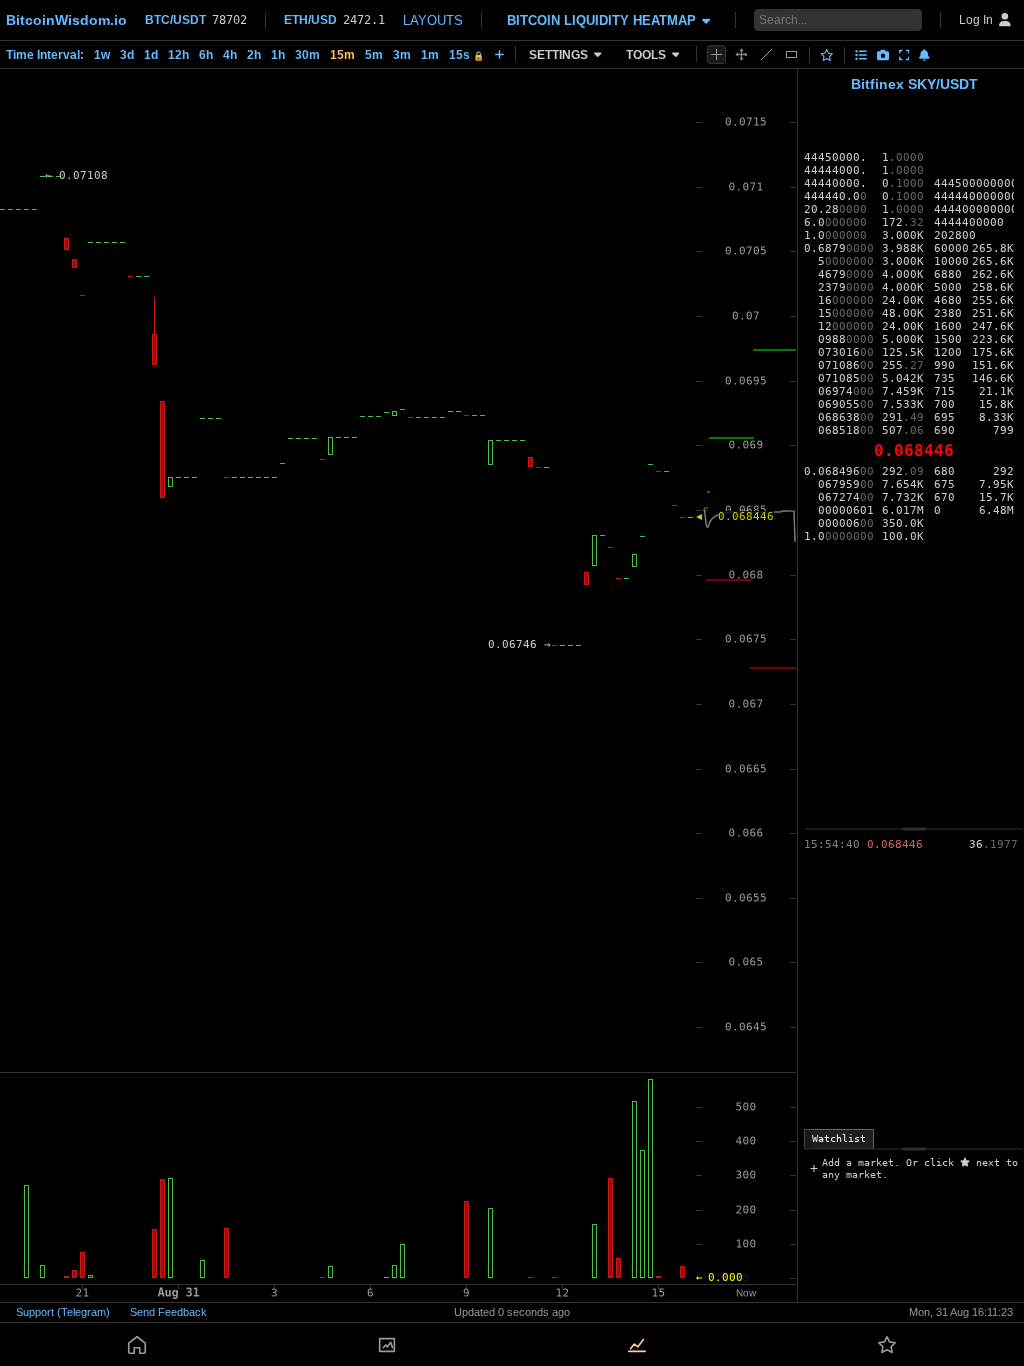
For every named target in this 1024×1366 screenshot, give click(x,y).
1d (151, 55)
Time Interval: (45, 55)
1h (278, 55)
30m (307, 55)
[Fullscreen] (904, 55)
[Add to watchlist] (827, 55)
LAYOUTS (433, 20)
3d (127, 55)
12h (178, 55)
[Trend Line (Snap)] (766, 54)
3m (402, 55)
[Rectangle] (791, 54)
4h (230, 55)
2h (254, 55)
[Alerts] (924, 55)
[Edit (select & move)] (741, 54)
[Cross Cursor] (716, 54)
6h (206, 55)
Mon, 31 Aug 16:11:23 (961, 1312)
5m (374, 55)
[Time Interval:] (499, 54)
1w (102, 55)
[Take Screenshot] (883, 55)
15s (466, 55)
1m (430, 55)
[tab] (839, 1139)
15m (342, 55)
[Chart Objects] (861, 55)
